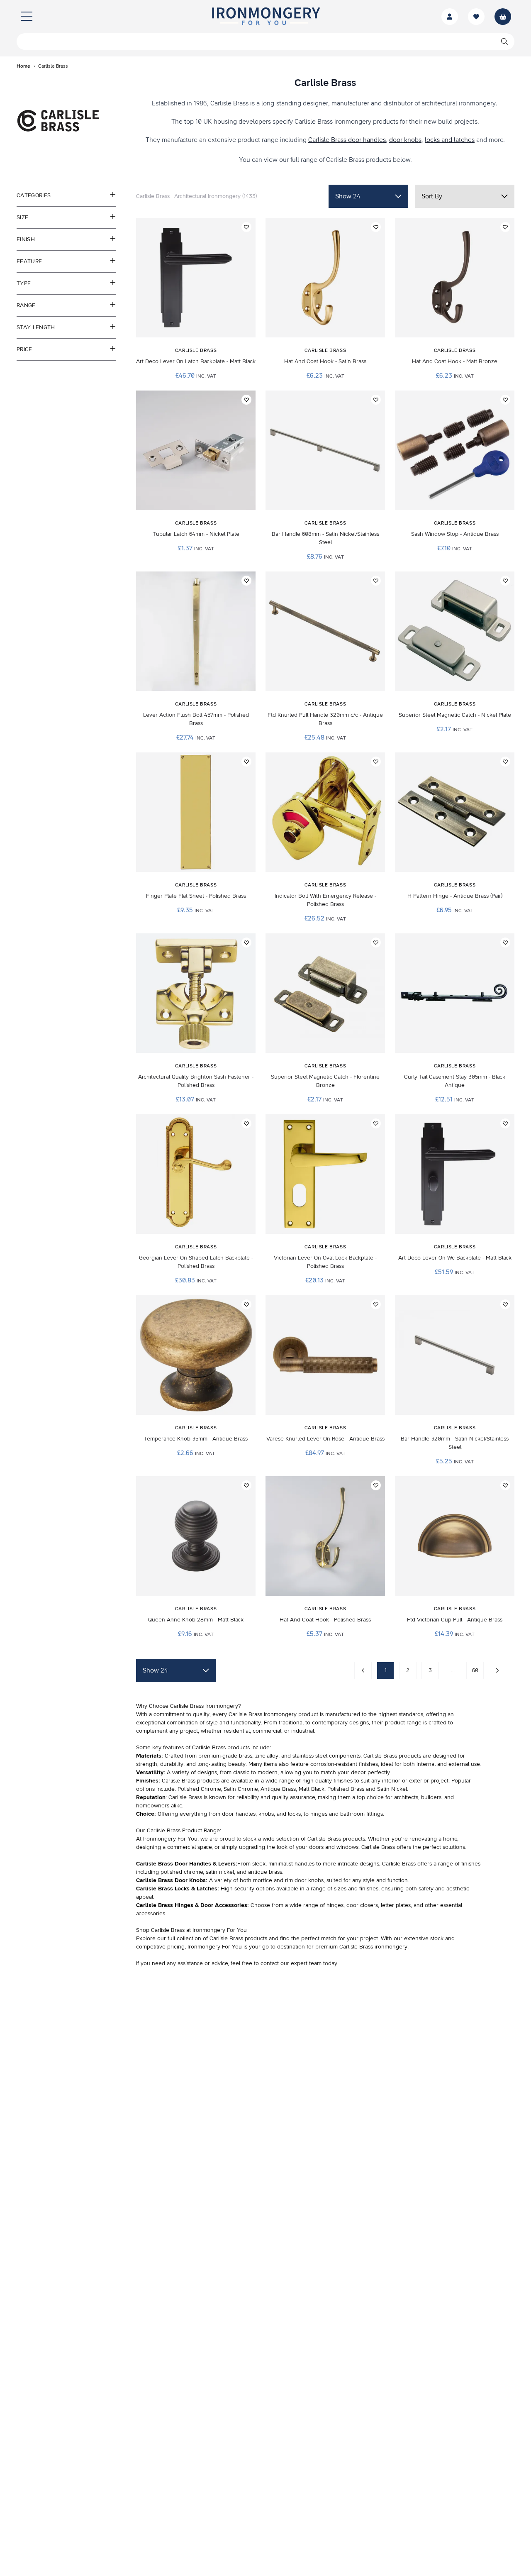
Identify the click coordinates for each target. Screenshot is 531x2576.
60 (475, 1670)
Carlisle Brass (155, 1880)
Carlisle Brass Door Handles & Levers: (187, 1864)
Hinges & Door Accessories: (212, 1905)
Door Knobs (189, 1880)
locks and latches (450, 140)
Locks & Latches (195, 1889)
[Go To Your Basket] (503, 17)
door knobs (405, 140)
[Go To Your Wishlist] (476, 17)
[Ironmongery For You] (265, 17)
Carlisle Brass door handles (347, 140)
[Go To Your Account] (450, 17)
